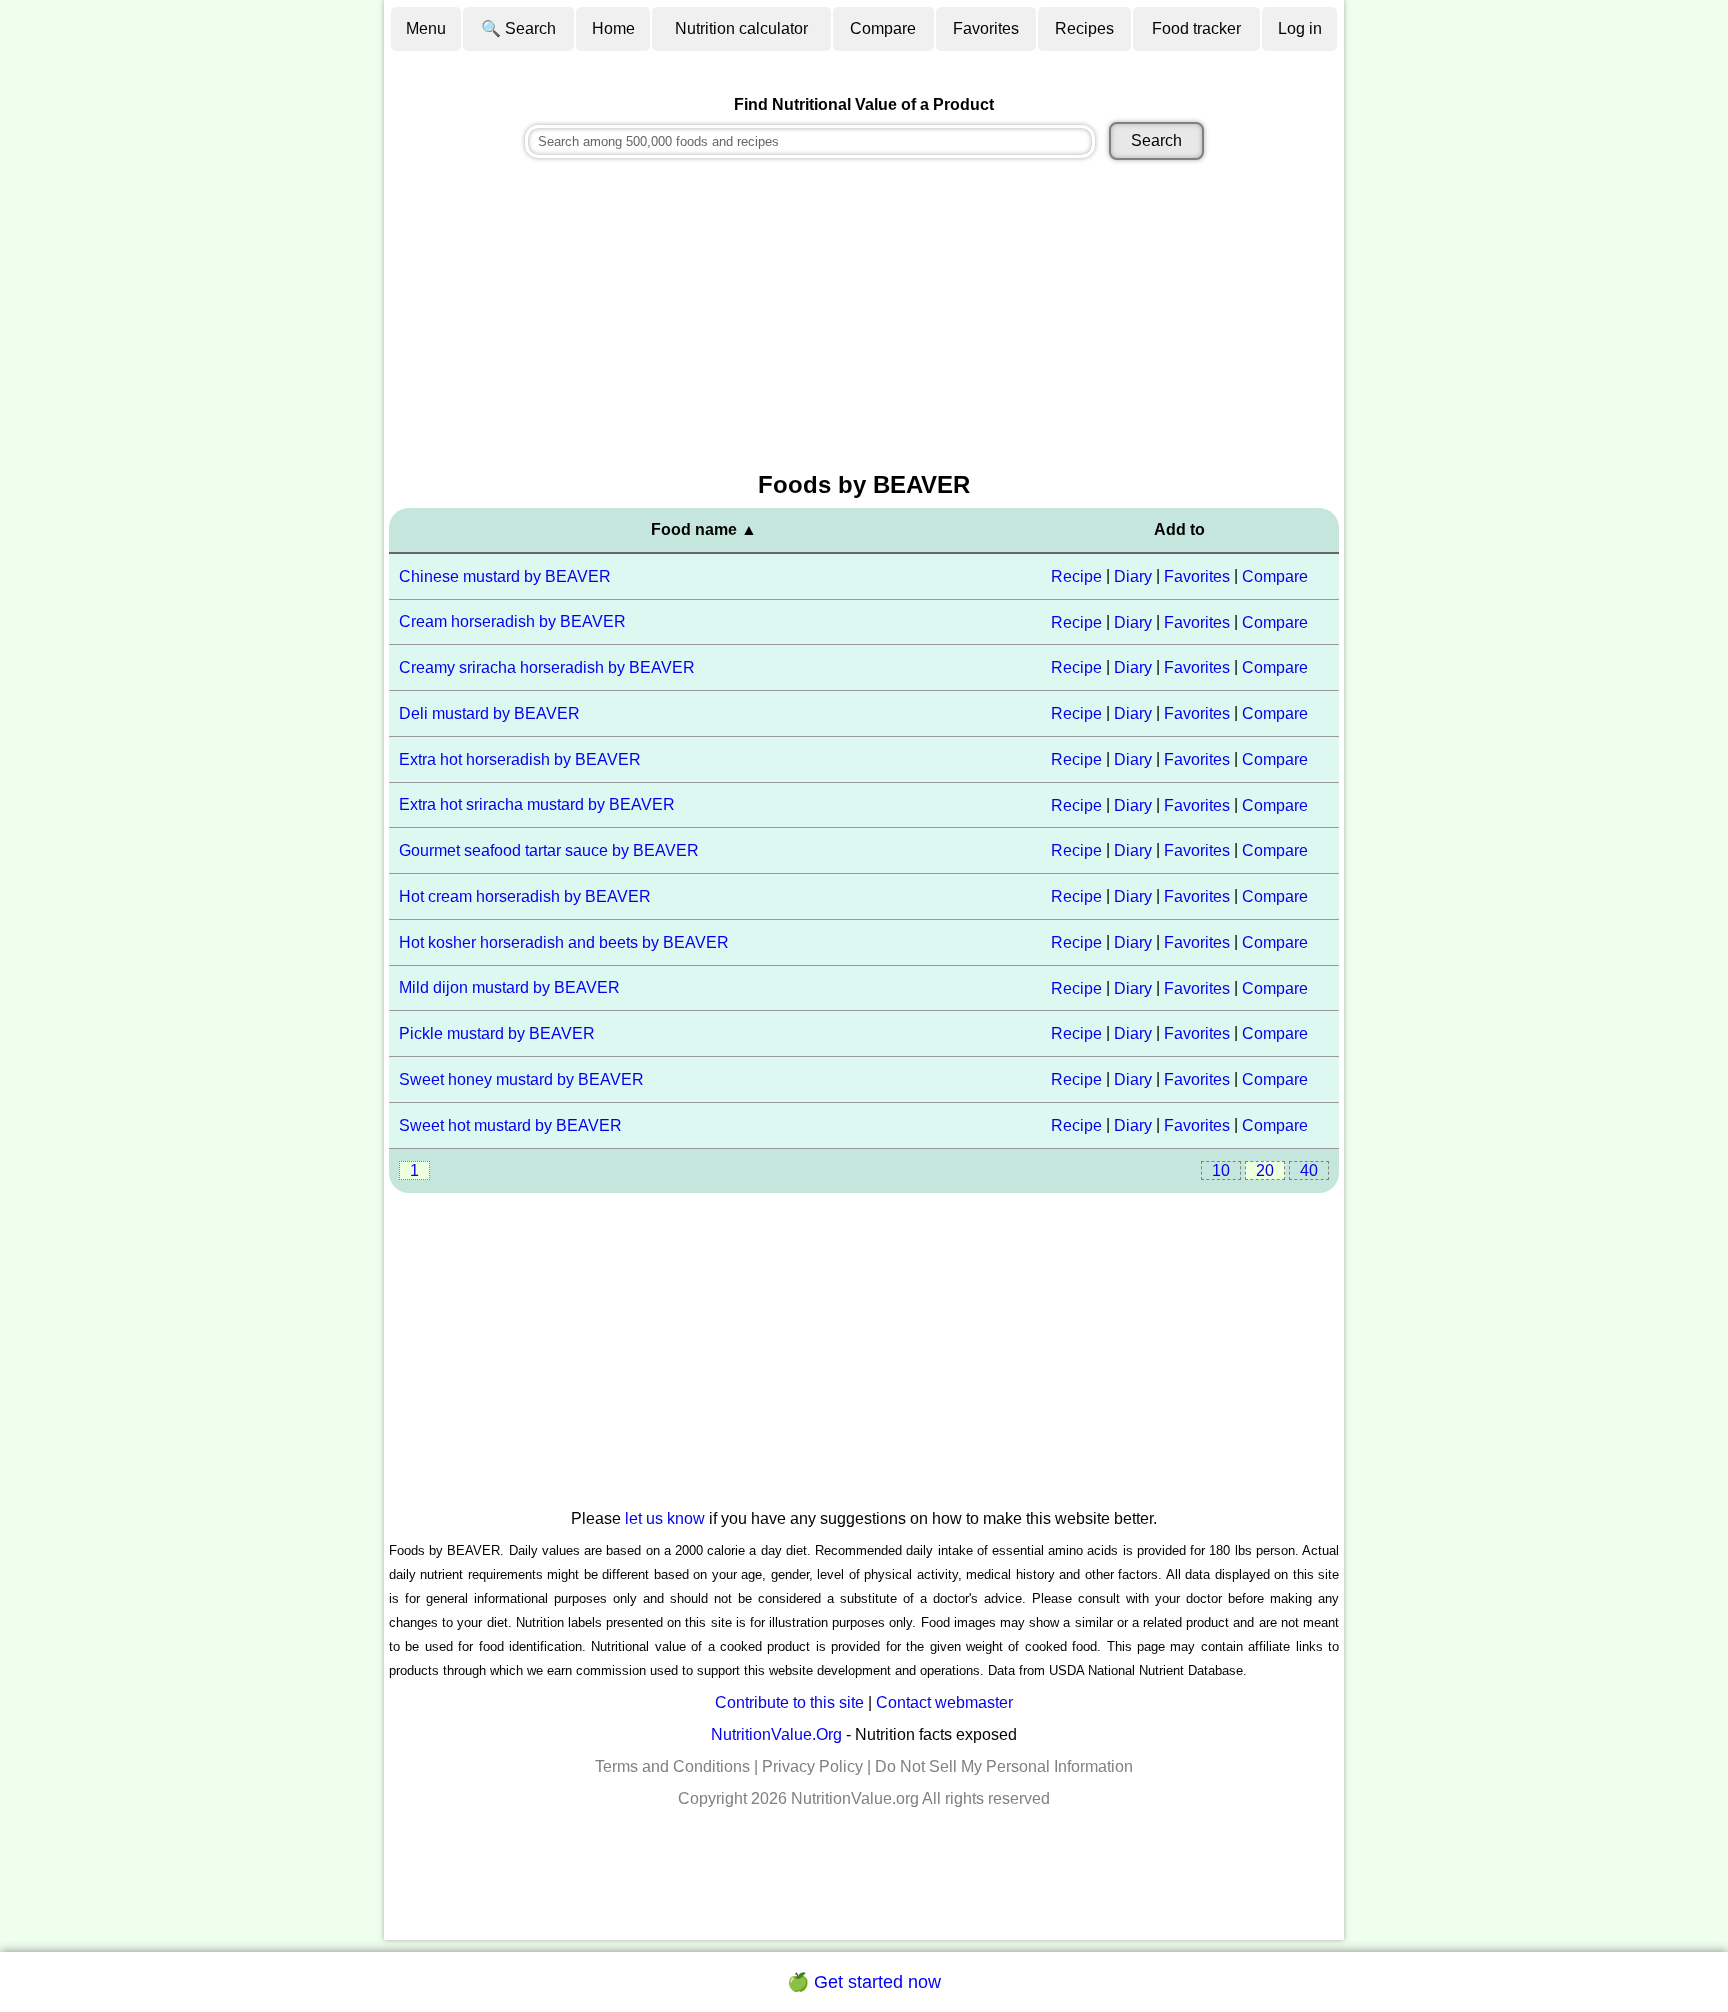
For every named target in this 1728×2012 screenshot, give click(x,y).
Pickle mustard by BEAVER (497, 1033)
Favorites (986, 28)
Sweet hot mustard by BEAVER (510, 1125)
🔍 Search (518, 28)
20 (1265, 1170)
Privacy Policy (812, 1766)
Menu (426, 28)
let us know (665, 1518)
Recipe (1076, 576)
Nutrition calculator (741, 28)
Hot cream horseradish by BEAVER (525, 896)
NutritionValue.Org (776, 1734)
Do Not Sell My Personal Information (1004, 1766)
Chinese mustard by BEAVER (505, 576)
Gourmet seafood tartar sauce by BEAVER (549, 850)
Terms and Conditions (672, 1766)
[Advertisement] (864, 318)
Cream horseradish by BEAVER (512, 621)
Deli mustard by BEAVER (489, 713)
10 (1221, 1170)
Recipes (1084, 28)
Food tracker (1196, 28)
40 (1309, 1170)
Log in (1300, 28)
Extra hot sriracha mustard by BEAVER (537, 804)
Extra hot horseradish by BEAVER (520, 759)
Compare (883, 28)
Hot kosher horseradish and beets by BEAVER (564, 942)
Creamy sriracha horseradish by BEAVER (547, 667)
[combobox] (810, 141)
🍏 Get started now (864, 1982)
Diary (1133, 576)
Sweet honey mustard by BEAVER (521, 1079)
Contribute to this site (789, 1702)
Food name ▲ (704, 529)
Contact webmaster (944, 1702)
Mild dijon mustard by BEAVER (509, 987)
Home (613, 28)
